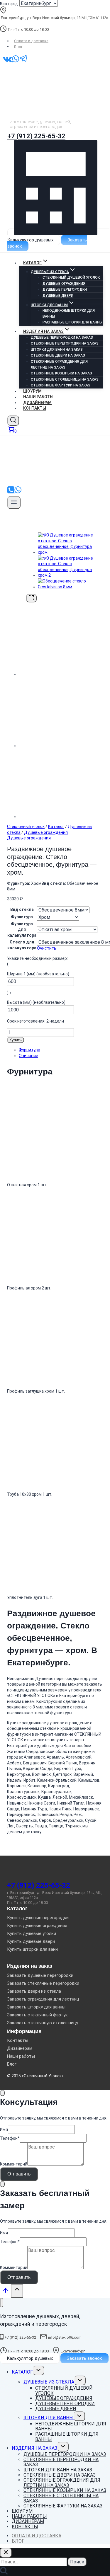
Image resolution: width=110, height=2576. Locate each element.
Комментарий (14, 2164)
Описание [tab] (28, 1056)
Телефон (10, 2138)
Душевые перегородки (65, 289)
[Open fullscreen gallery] (31, 598)
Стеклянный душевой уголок (71, 277)
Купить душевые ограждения (37, 1926)
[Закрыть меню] (2, 2303)
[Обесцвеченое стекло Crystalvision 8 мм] (70, 587)
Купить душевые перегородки (38, 1918)
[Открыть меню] (14, 502)
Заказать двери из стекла (34, 1991)
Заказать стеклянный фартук (37, 2015)
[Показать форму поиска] (13, 421)
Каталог (56, 827)
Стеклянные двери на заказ (58, 355)
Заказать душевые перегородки (40, 1975)
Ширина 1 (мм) (38, 974)
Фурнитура (22, 917)
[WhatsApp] (16, 62)
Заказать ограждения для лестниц (43, 1999)
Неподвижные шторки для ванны (69, 314)
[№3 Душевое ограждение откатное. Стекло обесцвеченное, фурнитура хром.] (70, 552)
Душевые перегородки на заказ (62, 338)
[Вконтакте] (7, 62)
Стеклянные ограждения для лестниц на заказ (59, 364)
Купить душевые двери (31, 1941)
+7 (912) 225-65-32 (36, 136)
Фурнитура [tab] (29, 1050)
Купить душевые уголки (32, 1933)
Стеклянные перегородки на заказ (65, 343)
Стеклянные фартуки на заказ (61, 385)
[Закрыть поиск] (6, 2553)
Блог (18, 46)
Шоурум (32, 391)
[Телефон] (11, 492)
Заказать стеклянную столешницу (43, 2023)
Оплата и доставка (31, 41)
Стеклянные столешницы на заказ (65, 379)
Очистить (47, 948)
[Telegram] (24, 62)
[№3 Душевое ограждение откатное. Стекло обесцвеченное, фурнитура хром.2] (70, 575)
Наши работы (38, 397)
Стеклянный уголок (26, 827)
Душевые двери (58, 296)
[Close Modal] (2, 2093)
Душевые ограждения (64, 284)
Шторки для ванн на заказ (57, 350)
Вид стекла (22, 909)
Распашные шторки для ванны (72, 322)
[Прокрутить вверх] (5, 2292)
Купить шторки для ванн (32, 1949)
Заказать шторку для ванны (36, 2007)
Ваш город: (9, 4)
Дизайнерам (37, 403)
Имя (4, 2129)
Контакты (35, 408)
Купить (16, 1040)
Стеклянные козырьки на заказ (61, 373)
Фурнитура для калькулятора (22, 930)
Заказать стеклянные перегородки (43, 1983)
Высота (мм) (36, 1002)
